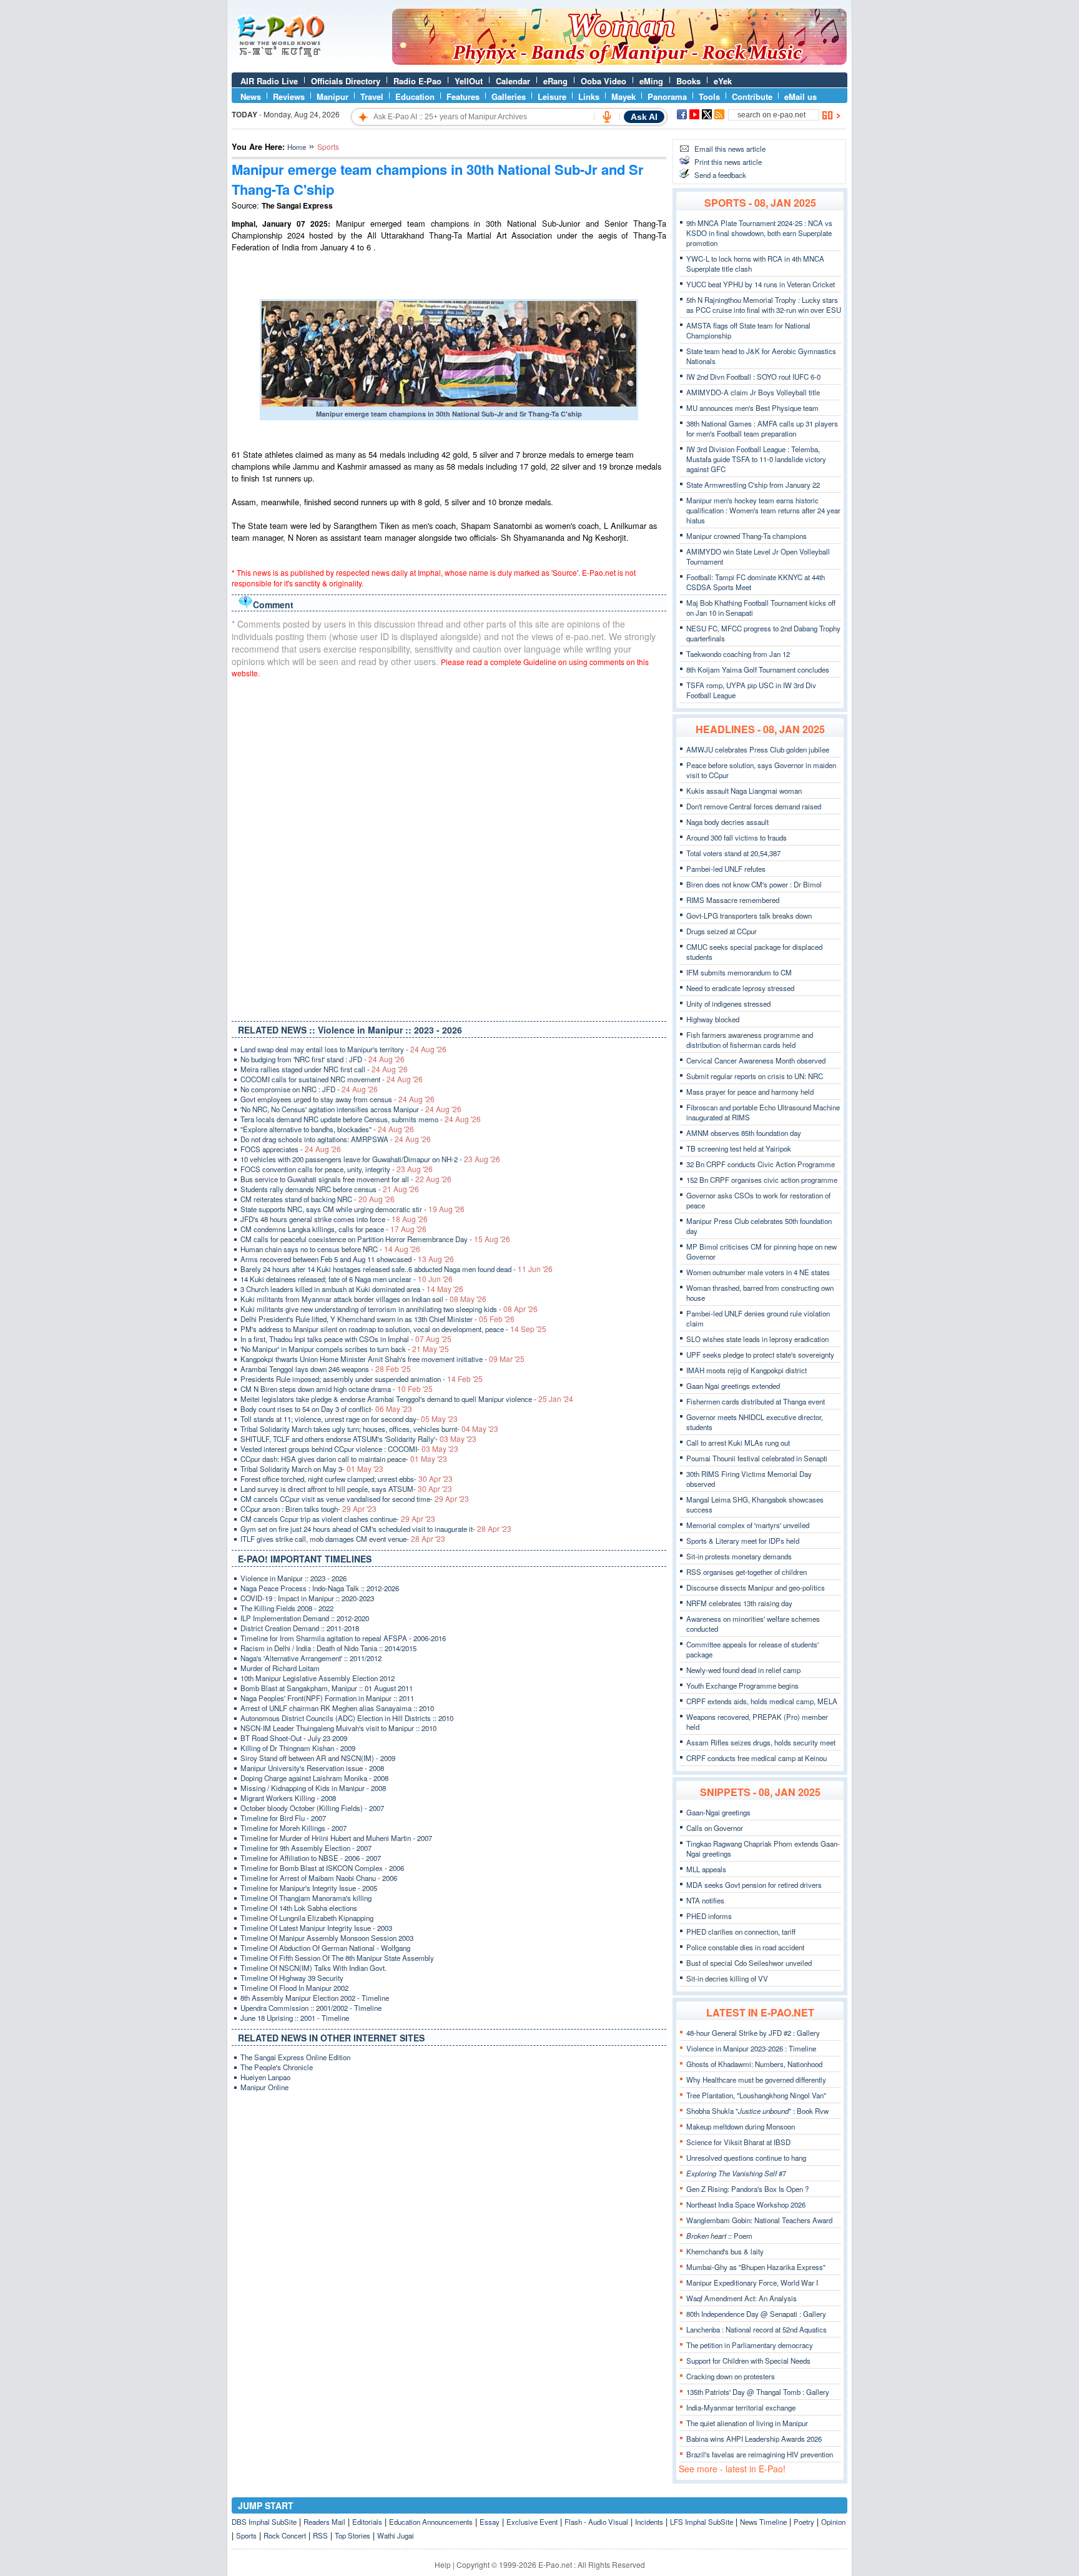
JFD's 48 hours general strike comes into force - (334, 1219)
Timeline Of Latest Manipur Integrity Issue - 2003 (316, 1928)
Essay (490, 2522)
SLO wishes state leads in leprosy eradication (757, 1339)
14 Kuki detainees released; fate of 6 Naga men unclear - (347, 1279)
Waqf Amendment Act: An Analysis (742, 2298)
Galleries (509, 96)
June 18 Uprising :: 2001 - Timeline (295, 2018)
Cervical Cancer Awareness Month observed (756, 1060)
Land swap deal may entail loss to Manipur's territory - (343, 1049)
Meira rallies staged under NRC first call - (324, 1069)
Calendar (513, 81)
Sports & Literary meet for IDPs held (743, 1541)
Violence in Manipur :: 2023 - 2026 (293, 1578)
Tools (709, 96)
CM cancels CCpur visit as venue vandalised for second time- (355, 1499)
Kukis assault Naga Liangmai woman (744, 791)
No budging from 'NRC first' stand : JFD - (323, 1059)
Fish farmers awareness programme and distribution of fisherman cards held (750, 1040)
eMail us (801, 96)
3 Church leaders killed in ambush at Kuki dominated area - (352, 1289)
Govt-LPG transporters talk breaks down (749, 915)
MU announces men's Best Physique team (752, 408)
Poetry (804, 2522)
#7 (736, 2173)
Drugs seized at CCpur (722, 931)
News (251, 96)
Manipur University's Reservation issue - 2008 (312, 1768)
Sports (246, 2535)
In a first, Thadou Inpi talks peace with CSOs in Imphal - (346, 1339)
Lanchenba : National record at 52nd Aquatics (756, 2329)
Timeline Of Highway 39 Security (292, 1978)
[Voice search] (607, 117)
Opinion (833, 2522)
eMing (651, 81)
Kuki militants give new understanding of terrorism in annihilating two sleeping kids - (389, 1309)
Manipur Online (264, 2087)
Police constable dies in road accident (745, 1947)
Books (688, 81)
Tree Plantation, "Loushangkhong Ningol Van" (756, 2095)
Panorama (667, 96)
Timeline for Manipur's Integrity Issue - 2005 (309, 1888)
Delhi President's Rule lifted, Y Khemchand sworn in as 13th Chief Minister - (377, 1319)
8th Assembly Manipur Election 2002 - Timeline (315, 1998)
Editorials (367, 2522)
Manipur (333, 96)
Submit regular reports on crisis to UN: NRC (755, 1076)
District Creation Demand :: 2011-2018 (300, 1628)
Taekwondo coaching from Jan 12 (738, 654)
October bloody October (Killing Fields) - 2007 (312, 1808)
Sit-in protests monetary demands (739, 1556)
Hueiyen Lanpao (265, 2077)
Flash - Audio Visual (596, 2522)
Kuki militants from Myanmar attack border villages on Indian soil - (363, 1299)
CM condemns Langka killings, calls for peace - (333, 1229)
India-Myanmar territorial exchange (741, 2407)
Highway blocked (713, 1019)
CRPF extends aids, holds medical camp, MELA (762, 1701)
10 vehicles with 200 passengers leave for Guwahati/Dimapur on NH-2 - (370, 1159)
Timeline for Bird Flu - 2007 (283, 1818)
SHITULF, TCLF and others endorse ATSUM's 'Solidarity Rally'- (358, 1439)
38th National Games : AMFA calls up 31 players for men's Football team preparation (762, 428)
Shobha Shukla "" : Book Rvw (757, 2111)
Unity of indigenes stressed (728, 1004)
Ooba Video (604, 81)
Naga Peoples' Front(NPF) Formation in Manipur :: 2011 (327, 1698)
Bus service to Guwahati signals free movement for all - (346, 1179)
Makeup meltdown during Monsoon (741, 2126)
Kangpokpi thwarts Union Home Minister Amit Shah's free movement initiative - (382, 1359)
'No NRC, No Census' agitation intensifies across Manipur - (351, 1109)
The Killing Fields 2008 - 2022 (287, 1608)
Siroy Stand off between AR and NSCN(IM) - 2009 (318, 1758)
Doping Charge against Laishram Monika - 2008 (314, 1778)
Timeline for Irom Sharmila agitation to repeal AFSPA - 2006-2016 (343, 1638)
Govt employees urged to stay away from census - (337, 1099)
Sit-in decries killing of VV (727, 1978)
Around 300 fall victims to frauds (737, 837)
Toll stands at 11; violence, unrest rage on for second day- (349, 1419)
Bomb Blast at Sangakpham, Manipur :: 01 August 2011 (327, 1688)
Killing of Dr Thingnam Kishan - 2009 (298, 1748)
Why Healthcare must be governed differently (756, 2080)
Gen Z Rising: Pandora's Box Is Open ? (747, 2189)
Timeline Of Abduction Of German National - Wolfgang (325, 1948)
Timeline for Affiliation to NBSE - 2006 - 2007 (311, 1858)
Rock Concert (285, 2535)
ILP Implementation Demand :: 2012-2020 (305, 1618)
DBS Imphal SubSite (264, 2522)
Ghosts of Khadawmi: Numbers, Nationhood (754, 2064)
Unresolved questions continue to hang (746, 2158)
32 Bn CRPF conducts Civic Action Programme (761, 1164)
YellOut (469, 81)
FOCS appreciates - (291, 1149)
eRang (555, 81)
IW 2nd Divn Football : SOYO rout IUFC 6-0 (753, 377)
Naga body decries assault (727, 822)
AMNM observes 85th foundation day (744, 1133)
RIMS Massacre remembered (733, 900)
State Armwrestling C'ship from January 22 (753, 485)
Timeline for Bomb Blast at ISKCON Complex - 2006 (322, 1868)
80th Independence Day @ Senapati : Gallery (756, 2314)
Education (415, 96)
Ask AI (644, 117)
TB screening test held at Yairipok (739, 1148)
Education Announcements (431, 2522)
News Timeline (763, 2522)
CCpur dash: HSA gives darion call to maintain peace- (344, 1459)
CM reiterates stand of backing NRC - (318, 1199)
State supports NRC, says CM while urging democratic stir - (352, 1209)
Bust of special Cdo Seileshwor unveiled (749, 1963)
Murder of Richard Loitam (280, 1668)
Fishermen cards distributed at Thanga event (756, 1401)
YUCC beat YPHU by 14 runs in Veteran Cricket (761, 284)
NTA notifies (705, 1900)
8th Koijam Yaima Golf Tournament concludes (758, 669)
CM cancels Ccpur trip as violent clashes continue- (338, 1519)
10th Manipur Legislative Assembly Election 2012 (318, 1678)
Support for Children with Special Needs (748, 2361)
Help (443, 2564)
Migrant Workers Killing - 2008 (288, 1798)
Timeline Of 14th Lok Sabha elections (299, 1908)
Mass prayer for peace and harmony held (750, 1092)
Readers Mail (324, 2522)
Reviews (289, 96)
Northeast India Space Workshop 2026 (746, 2204)
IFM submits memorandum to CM (739, 972)
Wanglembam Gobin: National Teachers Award (759, 2220)
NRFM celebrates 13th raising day (739, 1603)
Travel (372, 96)
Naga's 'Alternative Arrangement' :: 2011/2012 (311, 1658)
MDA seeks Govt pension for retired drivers (754, 1885)
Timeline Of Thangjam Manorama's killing (306, 1898)
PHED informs (709, 1916)
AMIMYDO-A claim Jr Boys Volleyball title (753, 392)
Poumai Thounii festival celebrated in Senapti (757, 1458)
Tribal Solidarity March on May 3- (312, 1469)
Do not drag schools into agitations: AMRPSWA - (336, 1139)
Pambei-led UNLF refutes (726, 869)
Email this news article (730, 149)
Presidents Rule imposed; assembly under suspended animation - (362, 1379)
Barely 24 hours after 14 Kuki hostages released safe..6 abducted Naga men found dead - (397, 1269)
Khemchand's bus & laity (725, 2251)
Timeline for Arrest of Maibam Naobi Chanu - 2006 (319, 1878)
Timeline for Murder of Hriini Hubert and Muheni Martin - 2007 (336, 1838)
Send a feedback (720, 175)
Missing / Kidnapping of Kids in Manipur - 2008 (313, 1788)
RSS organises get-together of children (746, 1572)
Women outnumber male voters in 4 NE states (758, 1272)
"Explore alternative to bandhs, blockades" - (327, 1129)
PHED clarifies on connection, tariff (741, 1932)
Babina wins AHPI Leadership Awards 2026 (754, 2439)
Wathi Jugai (396, 2535)
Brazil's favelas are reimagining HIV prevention (760, 2454)
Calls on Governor (715, 1828)
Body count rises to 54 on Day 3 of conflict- (326, 1409)
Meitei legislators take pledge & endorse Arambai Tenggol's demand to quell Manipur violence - (407, 1399)
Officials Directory (346, 81)
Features (463, 96)
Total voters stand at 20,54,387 (733, 853)
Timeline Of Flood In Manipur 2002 (294, 1988)
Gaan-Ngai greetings (718, 1812)
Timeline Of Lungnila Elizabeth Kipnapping (307, 1918)
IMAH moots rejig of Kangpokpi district (746, 1370)
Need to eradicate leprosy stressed (740, 988)
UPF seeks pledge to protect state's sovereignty (760, 1355)
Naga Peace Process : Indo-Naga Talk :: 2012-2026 (320, 1588)
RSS (320, 2535)
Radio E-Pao (417, 81)
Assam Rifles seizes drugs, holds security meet (761, 1742)
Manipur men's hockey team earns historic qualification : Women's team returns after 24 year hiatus (763, 510)
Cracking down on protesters (731, 2376)
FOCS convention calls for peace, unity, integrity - (337, 1169)
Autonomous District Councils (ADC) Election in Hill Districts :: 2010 (347, 1718)
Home (297, 147)
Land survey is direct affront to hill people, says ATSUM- (346, 1489)
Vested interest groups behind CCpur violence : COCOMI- (349, 1449)
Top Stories (352, 2535)
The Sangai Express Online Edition (295, 2057)
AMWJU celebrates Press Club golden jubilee (758, 749)
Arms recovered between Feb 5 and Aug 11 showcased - (347, 1259)
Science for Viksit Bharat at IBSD (738, 2142)
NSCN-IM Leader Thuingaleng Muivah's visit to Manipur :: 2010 (338, 1728)
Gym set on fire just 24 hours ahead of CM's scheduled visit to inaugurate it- (376, 1529)
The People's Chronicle (277, 2067)
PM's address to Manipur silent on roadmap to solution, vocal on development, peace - (393, 1329)
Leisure (552, 96)
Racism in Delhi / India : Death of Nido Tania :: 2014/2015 (328, 1648)
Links (589, 96)
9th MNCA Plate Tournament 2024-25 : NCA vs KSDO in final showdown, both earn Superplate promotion (759, 233)
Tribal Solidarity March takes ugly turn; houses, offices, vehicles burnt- (369, 1429)
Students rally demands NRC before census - (330, 1189)
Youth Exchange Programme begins (742, 1685)
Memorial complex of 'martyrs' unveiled (748, 1525)
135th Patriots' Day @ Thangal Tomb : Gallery (758, 2392)
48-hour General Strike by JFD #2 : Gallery (753, 2033)
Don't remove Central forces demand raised (754, 806)
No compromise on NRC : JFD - (309, 1089)
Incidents (649, 2522)
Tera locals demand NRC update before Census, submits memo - (361, 1119)
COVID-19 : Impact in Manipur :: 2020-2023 (307, 1598)
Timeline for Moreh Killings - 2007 (293, 1828)
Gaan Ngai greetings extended (733, 1386)
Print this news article (728, 162)
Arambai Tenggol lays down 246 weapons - (326, 1369)
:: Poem (719, 2236)
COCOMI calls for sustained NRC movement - (332, 1079)
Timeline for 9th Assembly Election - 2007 (306, 1848)
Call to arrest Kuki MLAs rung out (738, 1443)
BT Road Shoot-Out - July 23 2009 (294, 1738)
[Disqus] (449, 847)
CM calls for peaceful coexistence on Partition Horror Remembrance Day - (375, 1239)
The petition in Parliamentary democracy (750, 2345)
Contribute (752, 96)
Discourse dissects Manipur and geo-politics (756, 1587)
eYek (723, 81)
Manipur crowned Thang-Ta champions (746, 536)
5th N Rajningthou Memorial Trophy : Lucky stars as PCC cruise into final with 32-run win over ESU (764, 305)
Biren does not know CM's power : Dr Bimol (754, 884)
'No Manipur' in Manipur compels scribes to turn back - (345, 1349)
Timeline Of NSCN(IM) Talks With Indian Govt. (313, 1968)
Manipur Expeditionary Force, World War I (752, 2282)
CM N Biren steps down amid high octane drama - (337, 1389)
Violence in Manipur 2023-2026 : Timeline (751, 2048)
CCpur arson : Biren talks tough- (308, 1509)
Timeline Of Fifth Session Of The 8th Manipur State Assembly (337, 1958)
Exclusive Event (532, 2522)
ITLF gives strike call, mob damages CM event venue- (343, 1539)
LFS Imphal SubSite (702, 2522)
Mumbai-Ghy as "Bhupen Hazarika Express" (756, 2267)
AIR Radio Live (269, 81)
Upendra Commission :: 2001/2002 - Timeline (311, 2008)
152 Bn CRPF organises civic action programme (762, 1180)
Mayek (623, 96)
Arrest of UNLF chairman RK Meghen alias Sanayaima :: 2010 (337, 1708)
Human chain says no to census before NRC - (330, 1249)
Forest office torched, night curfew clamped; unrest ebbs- (347, 1479)
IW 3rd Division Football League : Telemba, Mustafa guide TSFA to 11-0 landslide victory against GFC (756, 459)
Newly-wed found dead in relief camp (743, 1670)
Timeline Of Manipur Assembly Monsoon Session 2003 (327, 1938)
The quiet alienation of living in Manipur (747, 2423)
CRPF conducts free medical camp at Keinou (756, 1758)
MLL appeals (706, 1869)
